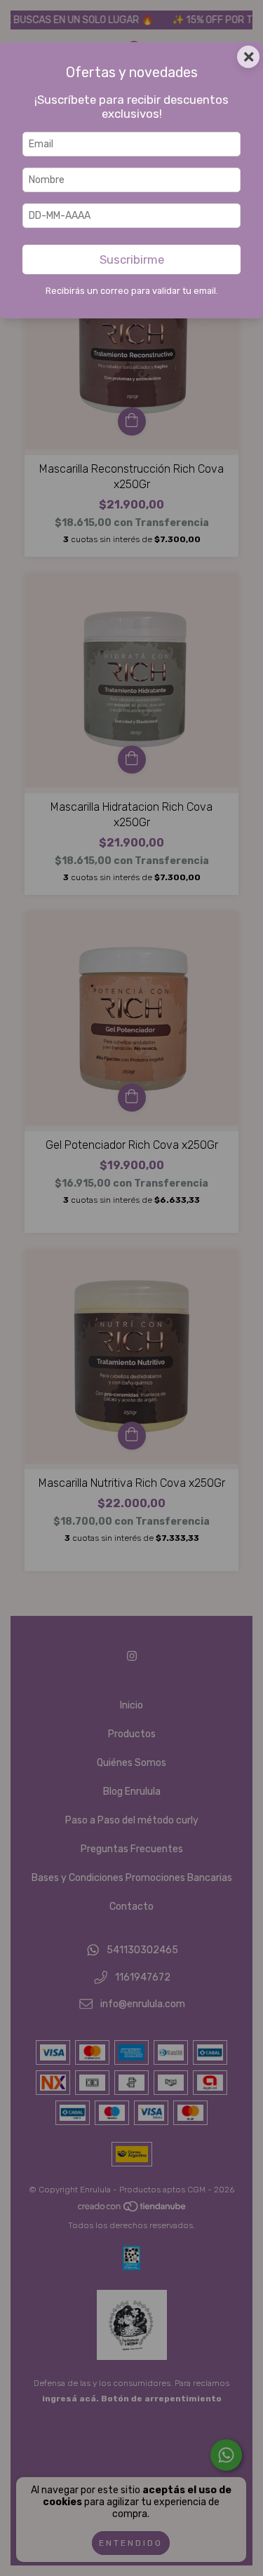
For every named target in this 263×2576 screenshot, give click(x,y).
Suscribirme (132, 259)
